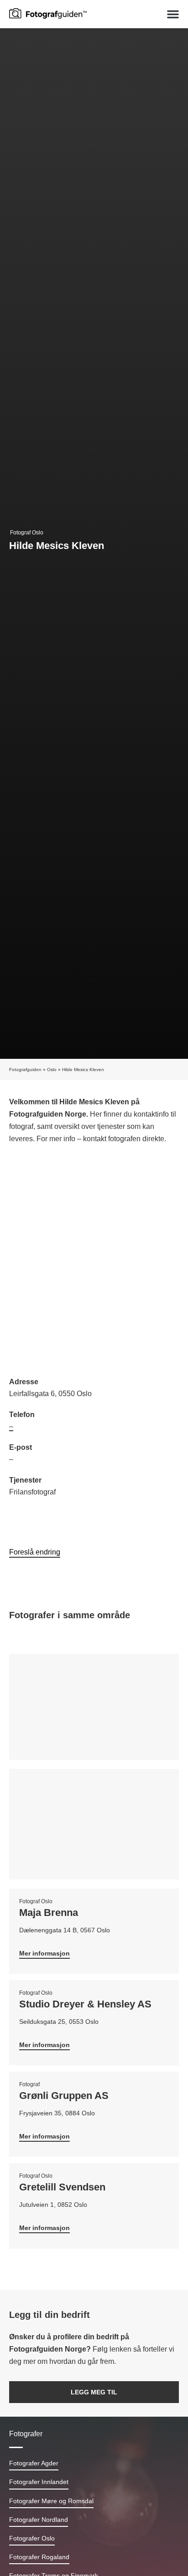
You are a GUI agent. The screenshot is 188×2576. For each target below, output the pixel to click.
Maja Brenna (49, 1913)
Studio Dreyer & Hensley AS (85, 2004)
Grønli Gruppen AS (64, 2096)
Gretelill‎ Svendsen (62, 2187)
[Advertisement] (94, 1262)
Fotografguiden (25, 1070)
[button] (173, 14)
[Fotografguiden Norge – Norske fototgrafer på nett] (48, 13)
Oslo (52, 1070)
